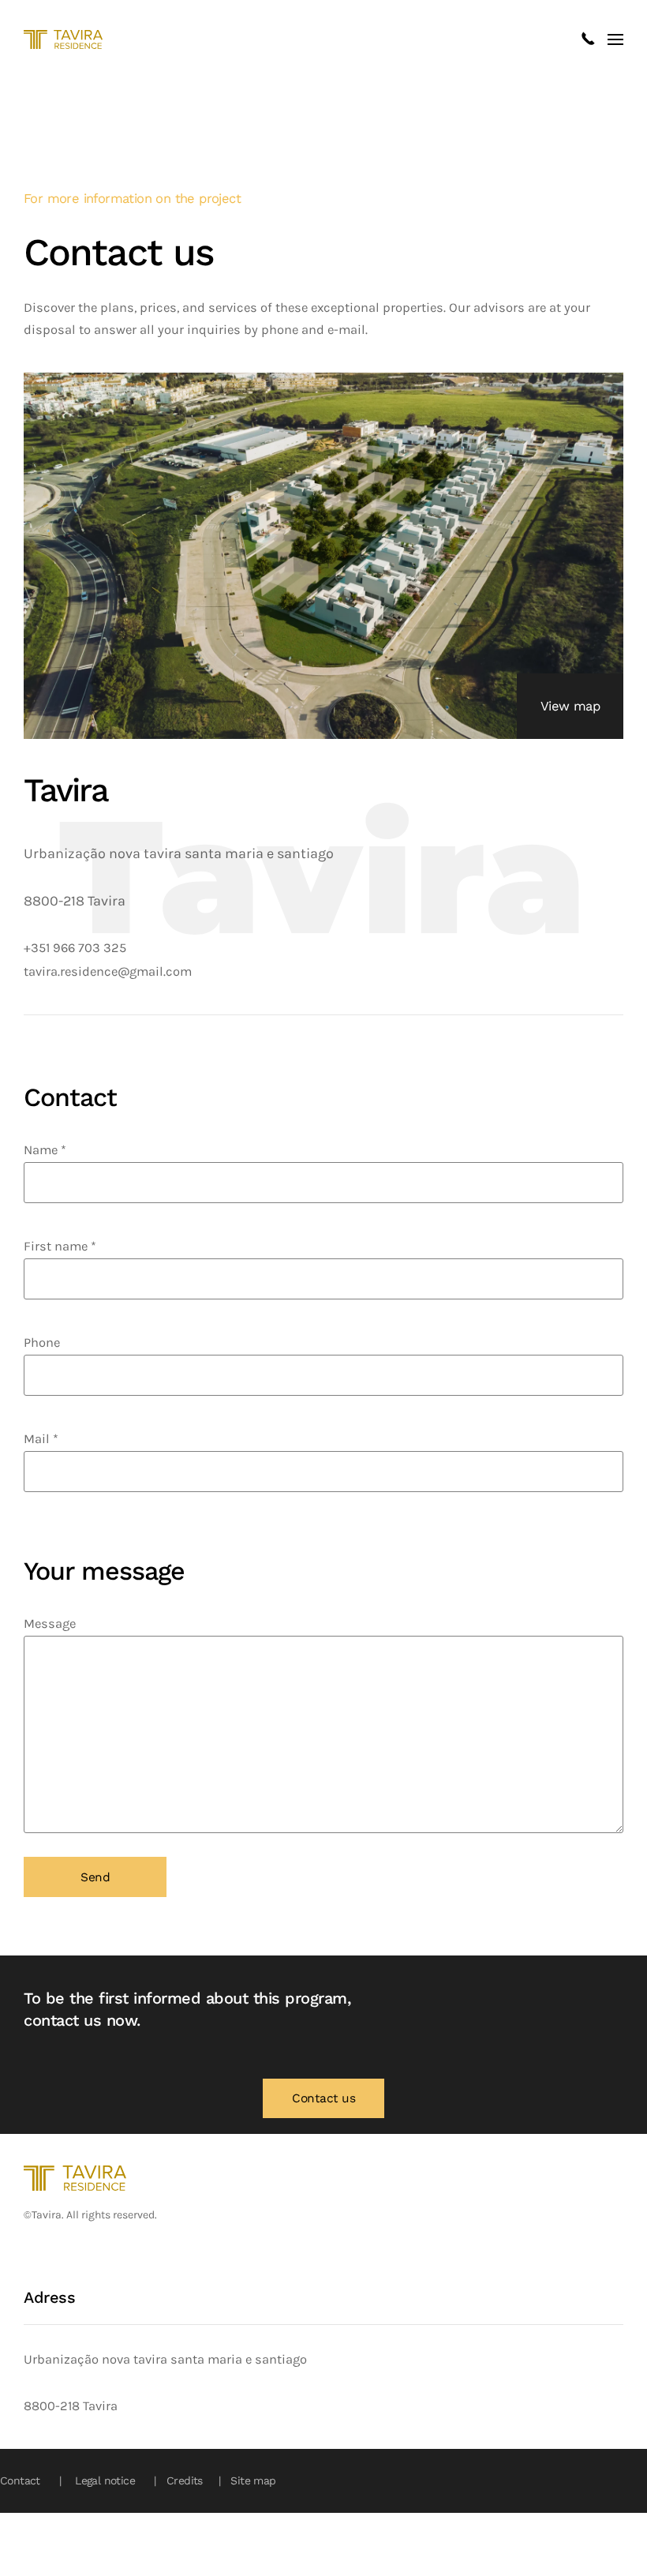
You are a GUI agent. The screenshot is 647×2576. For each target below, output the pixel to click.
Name (45, 1150)
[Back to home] (63, 39)
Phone (42, 1342)
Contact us (323, 2098)
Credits (183, 2480)
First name (60, 1246)
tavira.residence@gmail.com (108, 971)
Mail (41, 1439)
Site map (252, 2480)
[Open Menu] (615, 39)
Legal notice (103, 2480)
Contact (20, 2480)
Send (95, 1877)
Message (50, 1624)
